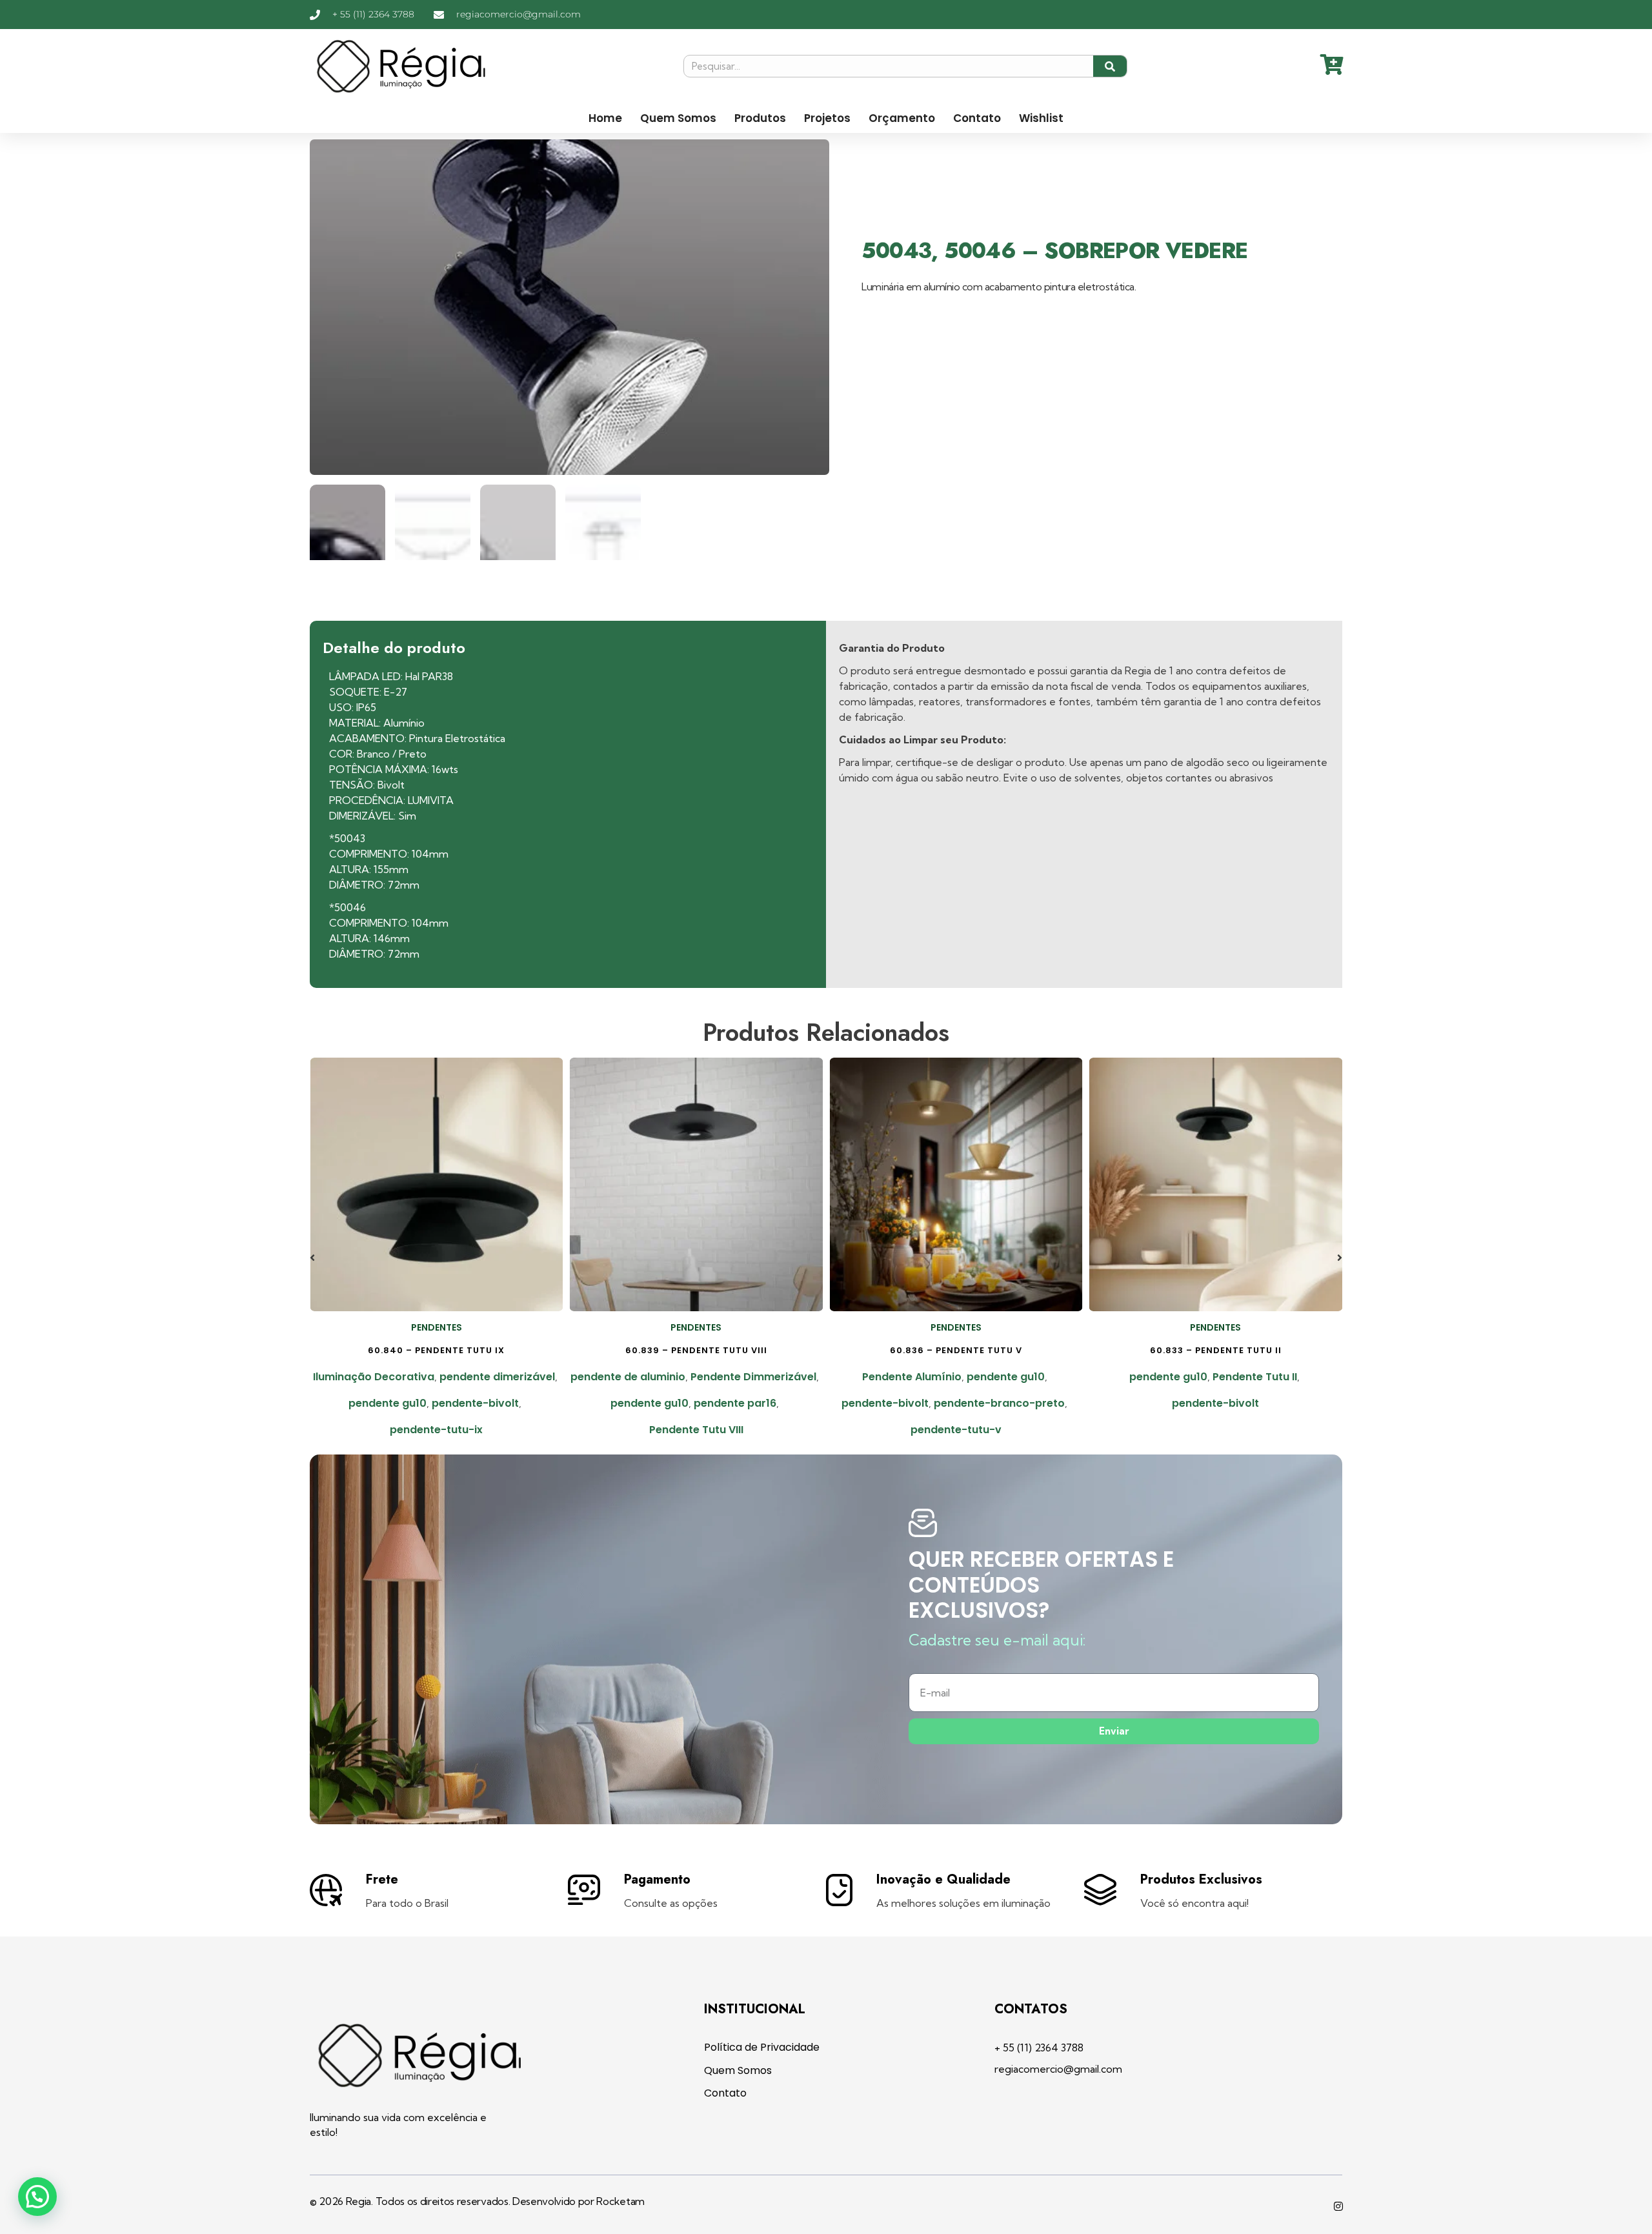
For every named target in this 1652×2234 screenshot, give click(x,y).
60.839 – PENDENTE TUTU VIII (696, 1350)
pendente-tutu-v (956, 1430)
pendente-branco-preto (999, 1403)
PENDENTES (437, 1327)
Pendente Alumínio (912, 1377)
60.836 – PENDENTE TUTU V (956, 1350)
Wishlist (1041, 118)
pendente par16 (735, 1403)
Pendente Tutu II (1255, 1377)
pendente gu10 (388, 1403)
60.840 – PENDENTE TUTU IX (436, 1350)
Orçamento (902, 118)
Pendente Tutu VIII (696, 1430)
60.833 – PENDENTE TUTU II (1216, 1350)
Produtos (760, 118)
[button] (312, 1258)
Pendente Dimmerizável (753, 1377)
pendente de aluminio (628, 1377)
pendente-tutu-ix (436, 1430)
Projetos (827, 118)
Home (605, 118)
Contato (977, 118)
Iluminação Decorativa (374, 1377)
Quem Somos (678, 118)
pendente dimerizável (497, 1377)
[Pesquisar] (1110, 66)
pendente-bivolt (475, 1403)
